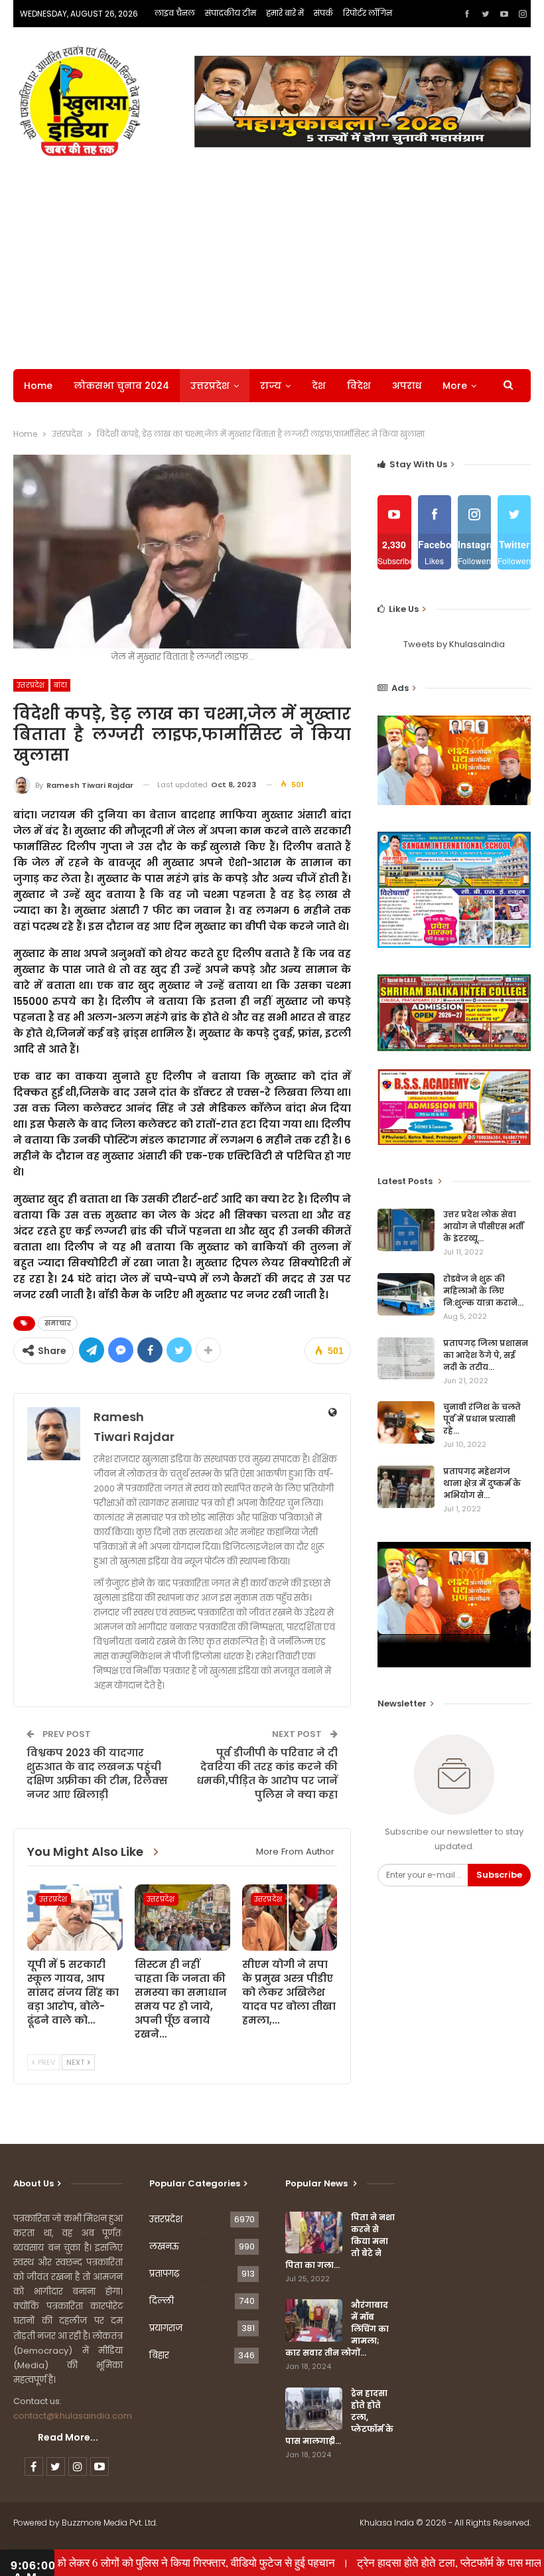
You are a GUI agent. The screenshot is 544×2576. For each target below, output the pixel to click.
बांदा (61, 685)
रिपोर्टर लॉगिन (368, 13)
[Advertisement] (272, 263)
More (455, 386)
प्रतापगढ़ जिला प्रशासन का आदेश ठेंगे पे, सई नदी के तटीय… (486, 1355)
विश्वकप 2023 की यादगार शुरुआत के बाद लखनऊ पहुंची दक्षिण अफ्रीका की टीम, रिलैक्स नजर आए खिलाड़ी (97, 1774)
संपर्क (323, 13)
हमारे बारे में (285, 13)
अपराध (407, 386)
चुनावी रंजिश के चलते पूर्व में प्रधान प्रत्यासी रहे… (482, 1419)
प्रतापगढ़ (164, 2274)
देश (319, 386)
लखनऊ (164, 2246)
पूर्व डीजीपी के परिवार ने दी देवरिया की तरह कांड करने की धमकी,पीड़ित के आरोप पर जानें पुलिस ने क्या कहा (267, 1774)
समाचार (58, 1323)
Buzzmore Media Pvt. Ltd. (109, 2523)
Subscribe (499, 1875)
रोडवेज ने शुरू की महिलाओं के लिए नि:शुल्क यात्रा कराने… (483, 1291)
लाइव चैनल (175, 13)
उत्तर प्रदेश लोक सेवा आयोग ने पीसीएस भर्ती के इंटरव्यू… (483, 1226)
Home (38, 386)
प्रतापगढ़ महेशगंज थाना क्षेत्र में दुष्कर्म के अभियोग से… (482, 1483)
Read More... (68, 2437)
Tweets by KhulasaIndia (454, 644)
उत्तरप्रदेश (210, 386)
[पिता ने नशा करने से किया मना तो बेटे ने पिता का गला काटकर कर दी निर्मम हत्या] (314, 2233)
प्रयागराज (166, 2328)
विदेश (359, 386)
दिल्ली (162, 2301)
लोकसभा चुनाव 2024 (121, 386)
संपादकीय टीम (231, 13)
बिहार (159, 2355)
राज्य (271, 386)
